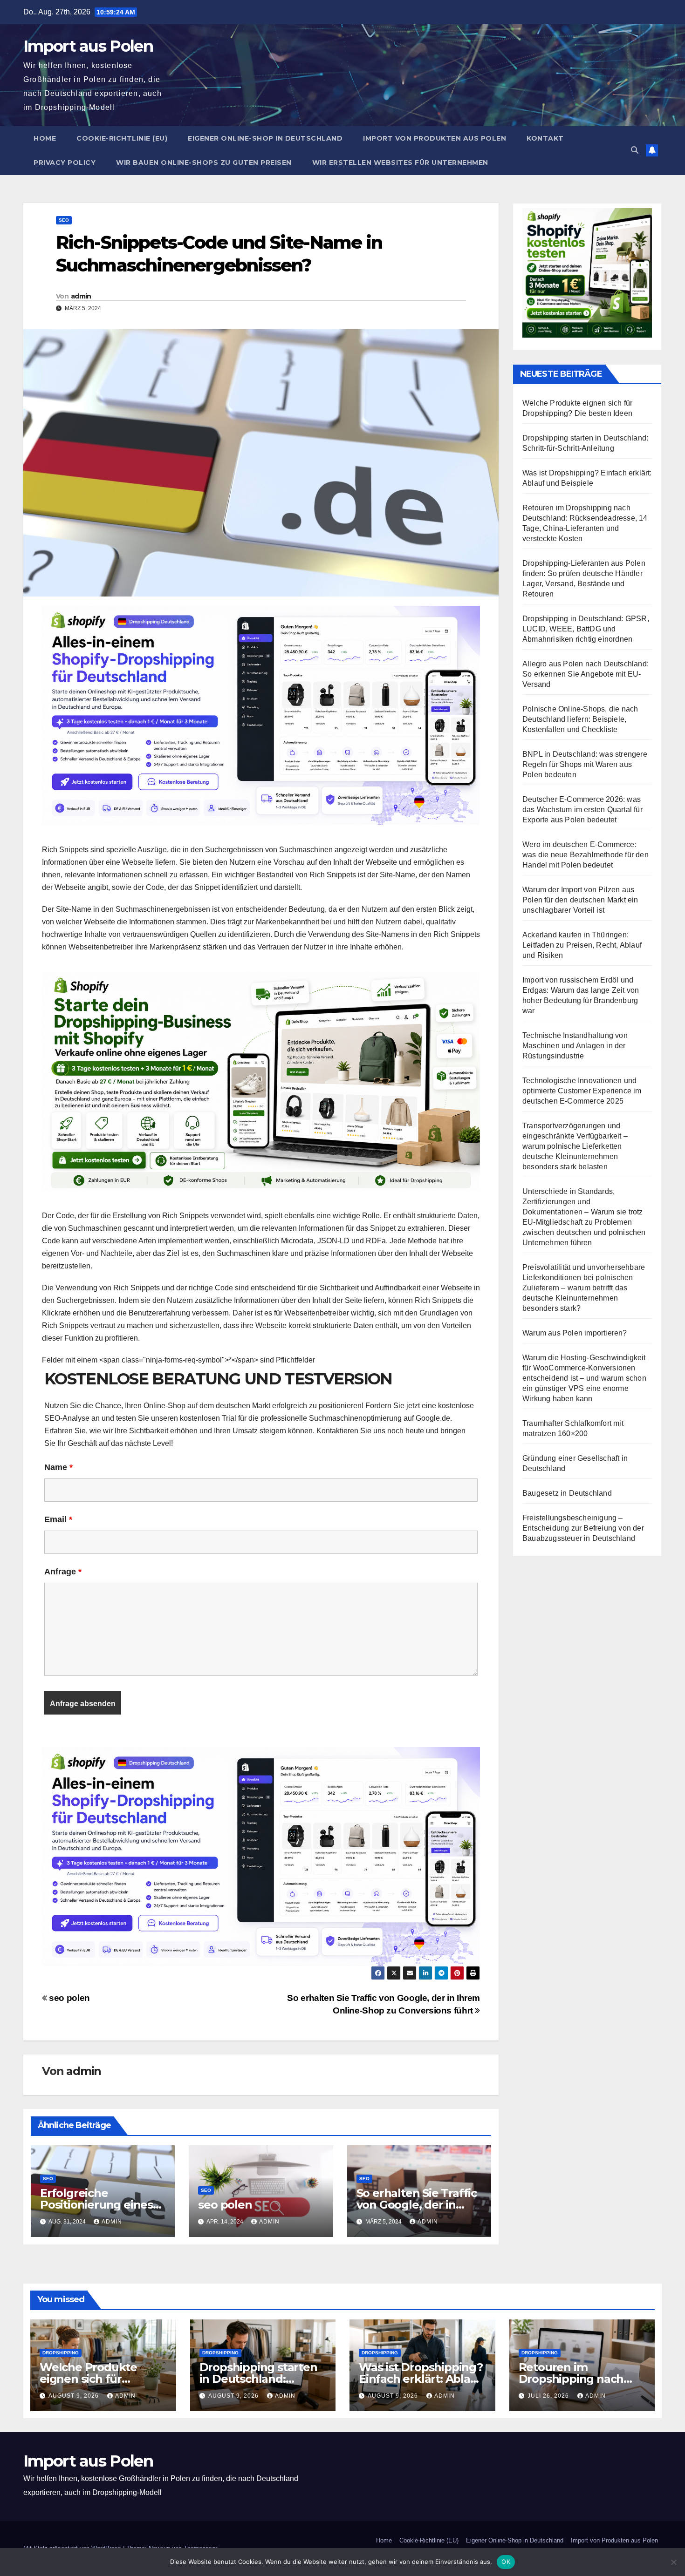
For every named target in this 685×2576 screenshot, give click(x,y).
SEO (64, 220)
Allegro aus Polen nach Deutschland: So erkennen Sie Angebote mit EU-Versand (586, 674)
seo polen (68, 1998)
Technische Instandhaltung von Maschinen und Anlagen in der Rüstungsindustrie (575, 1046)
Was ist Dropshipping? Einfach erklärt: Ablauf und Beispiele (421, 2379)
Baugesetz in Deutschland (567, 1493)
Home (45, 138)
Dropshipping (61, 2353)
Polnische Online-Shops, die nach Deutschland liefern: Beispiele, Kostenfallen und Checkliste (580, 719)
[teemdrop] (261, 715)
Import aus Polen (88, 46)
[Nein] (673, 2562)
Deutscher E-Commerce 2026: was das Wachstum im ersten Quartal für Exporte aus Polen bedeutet (582, 810)
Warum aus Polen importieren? (575, 1333)
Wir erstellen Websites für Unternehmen (400, 163)
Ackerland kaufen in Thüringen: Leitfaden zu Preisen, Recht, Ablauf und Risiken (582, 945)
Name (58, 1467)
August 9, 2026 (75, 2396)
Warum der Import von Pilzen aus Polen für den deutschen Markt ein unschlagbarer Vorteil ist (580, 900)
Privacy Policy (65, 163)
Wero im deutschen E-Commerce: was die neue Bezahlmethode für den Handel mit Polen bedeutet (586, 855)
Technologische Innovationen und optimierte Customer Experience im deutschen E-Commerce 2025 (582, 1091)
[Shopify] (261, 1081)
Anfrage (63, 1572)
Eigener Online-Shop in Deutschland (265, 138)
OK (506, 2562)
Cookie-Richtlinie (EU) (122, 138)
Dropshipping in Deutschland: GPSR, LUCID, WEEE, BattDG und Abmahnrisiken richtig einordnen (586, 629)
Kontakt (545, 138)
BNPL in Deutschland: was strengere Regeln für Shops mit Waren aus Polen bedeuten (585, 764)
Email (58, 1519)
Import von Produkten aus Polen (435, 138)
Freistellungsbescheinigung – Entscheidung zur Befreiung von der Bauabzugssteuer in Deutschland (583, 1528)
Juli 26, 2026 (549, 2396)
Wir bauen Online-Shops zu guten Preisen (204, 163)
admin (81, 296)
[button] (635, 150)
